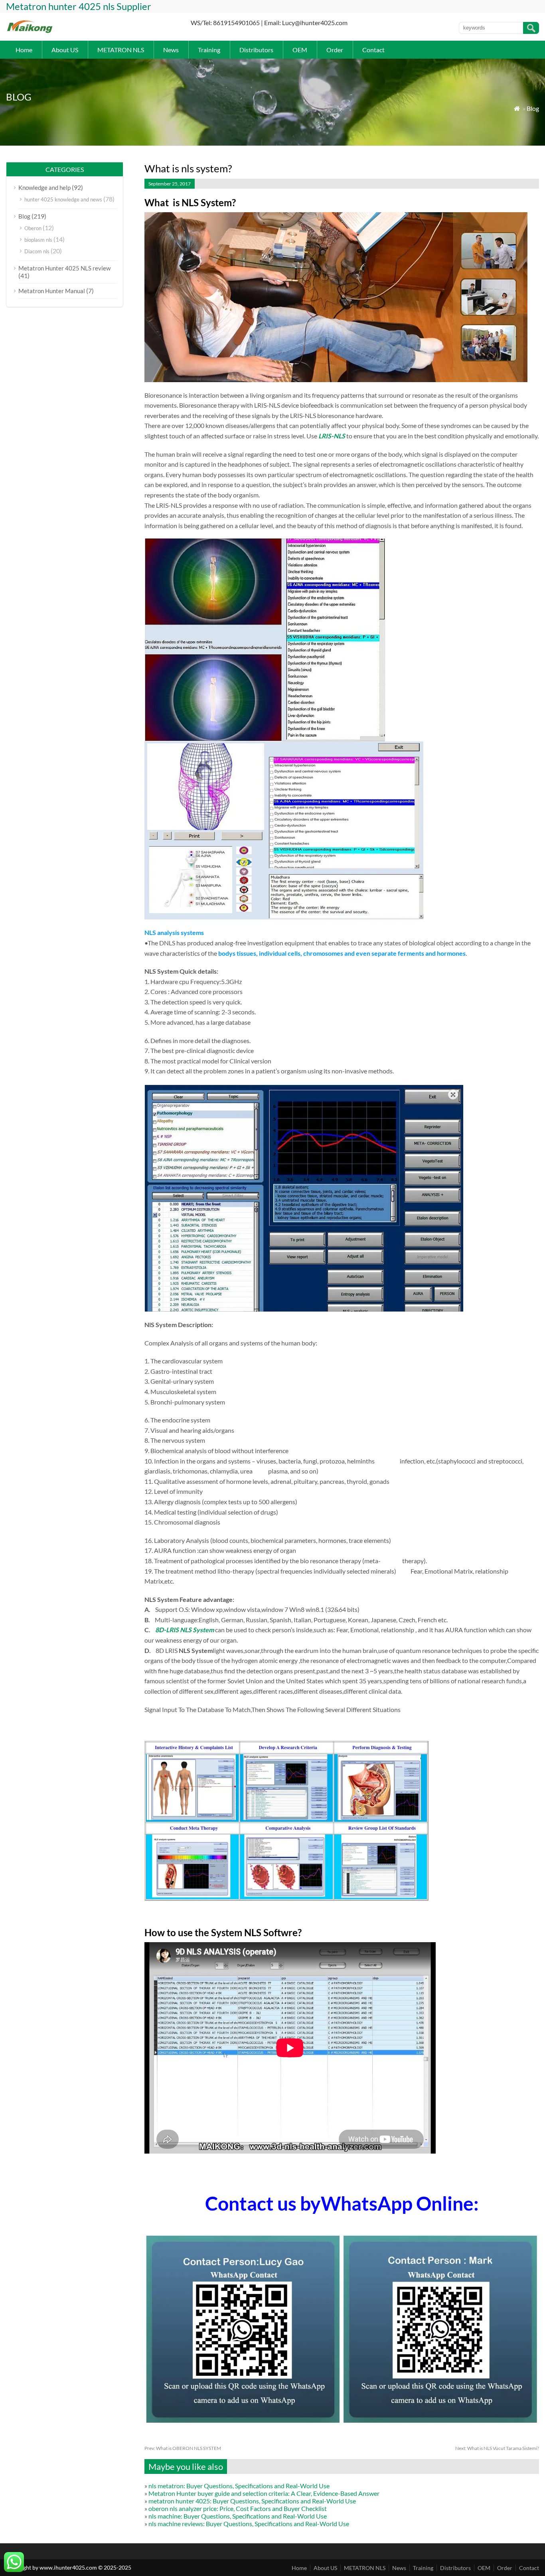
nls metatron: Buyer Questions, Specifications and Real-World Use (239, 2486)
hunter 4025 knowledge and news (63, 199)
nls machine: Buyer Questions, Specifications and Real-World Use (238, 2516)
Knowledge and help (44, 187)
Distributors (256, 50)
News (171, 50)
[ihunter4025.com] (30, 32)
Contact (373, 50)
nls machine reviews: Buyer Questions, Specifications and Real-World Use (249, 2524)
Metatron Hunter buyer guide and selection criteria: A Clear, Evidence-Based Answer (264, 2493)
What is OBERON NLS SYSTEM (183, 2448)
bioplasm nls (38, 240)
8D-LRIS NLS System (185, 1630)
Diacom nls (37, 251)
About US (65, 50)
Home (24, 50)
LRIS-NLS (332, 436)
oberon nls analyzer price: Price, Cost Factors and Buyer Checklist (238, 2508)
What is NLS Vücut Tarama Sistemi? (497, 2448)
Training (209, 50)
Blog (533, 108)
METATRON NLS (121, 50)
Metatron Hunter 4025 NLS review (64, 268)
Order (335, 50)
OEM (300, 50)
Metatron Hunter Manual (52, 291)
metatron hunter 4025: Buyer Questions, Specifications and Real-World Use (252, 2501)
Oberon (33, 228)
